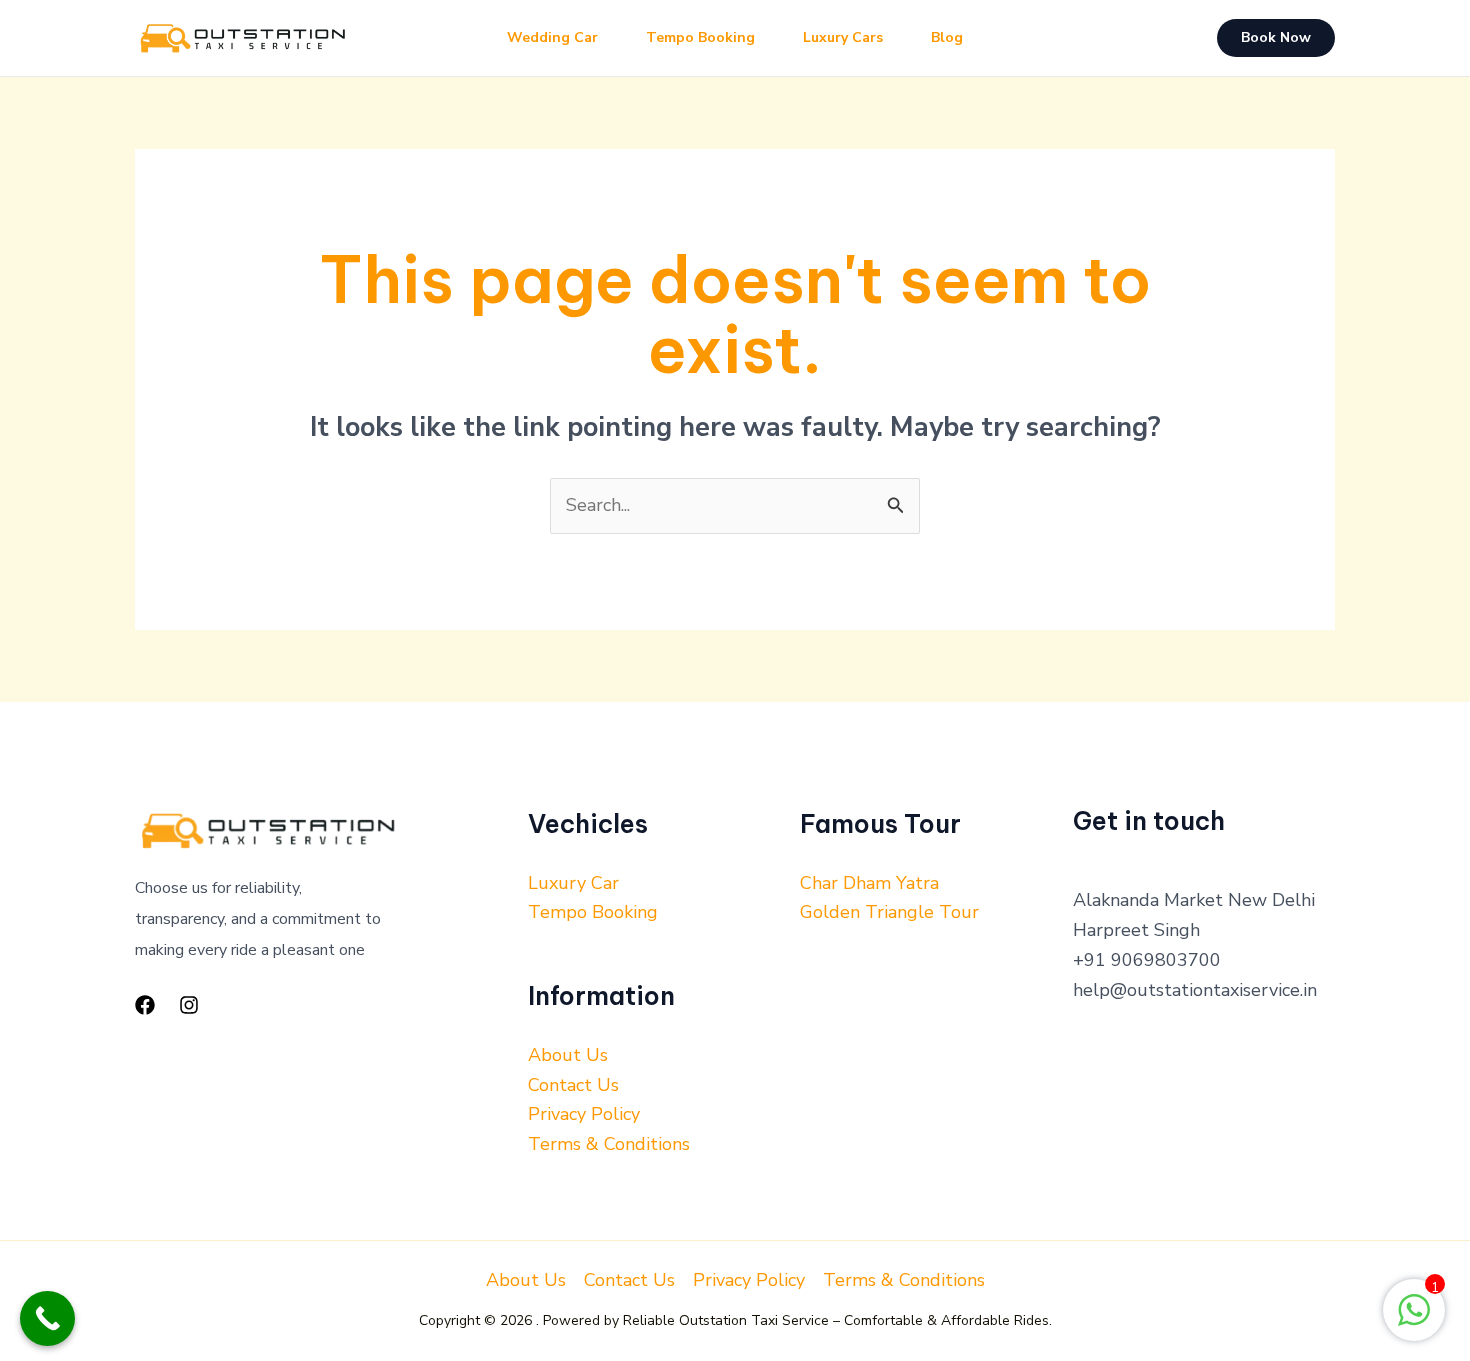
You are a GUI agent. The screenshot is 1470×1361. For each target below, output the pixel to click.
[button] (1276, 38)
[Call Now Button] (47, 1318)
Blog (947, 37)
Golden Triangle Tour (889, 912)
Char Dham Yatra (869, 883)
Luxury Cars (843, 37)
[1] (1414, 1320)
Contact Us (573, 1085)
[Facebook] (145, 1005)
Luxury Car (573, 883)
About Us (568, 1055)
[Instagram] (189, 1005)
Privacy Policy (584, 1114)
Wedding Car (552, 37)
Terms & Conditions (609, 1144)
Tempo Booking (700, 37)
